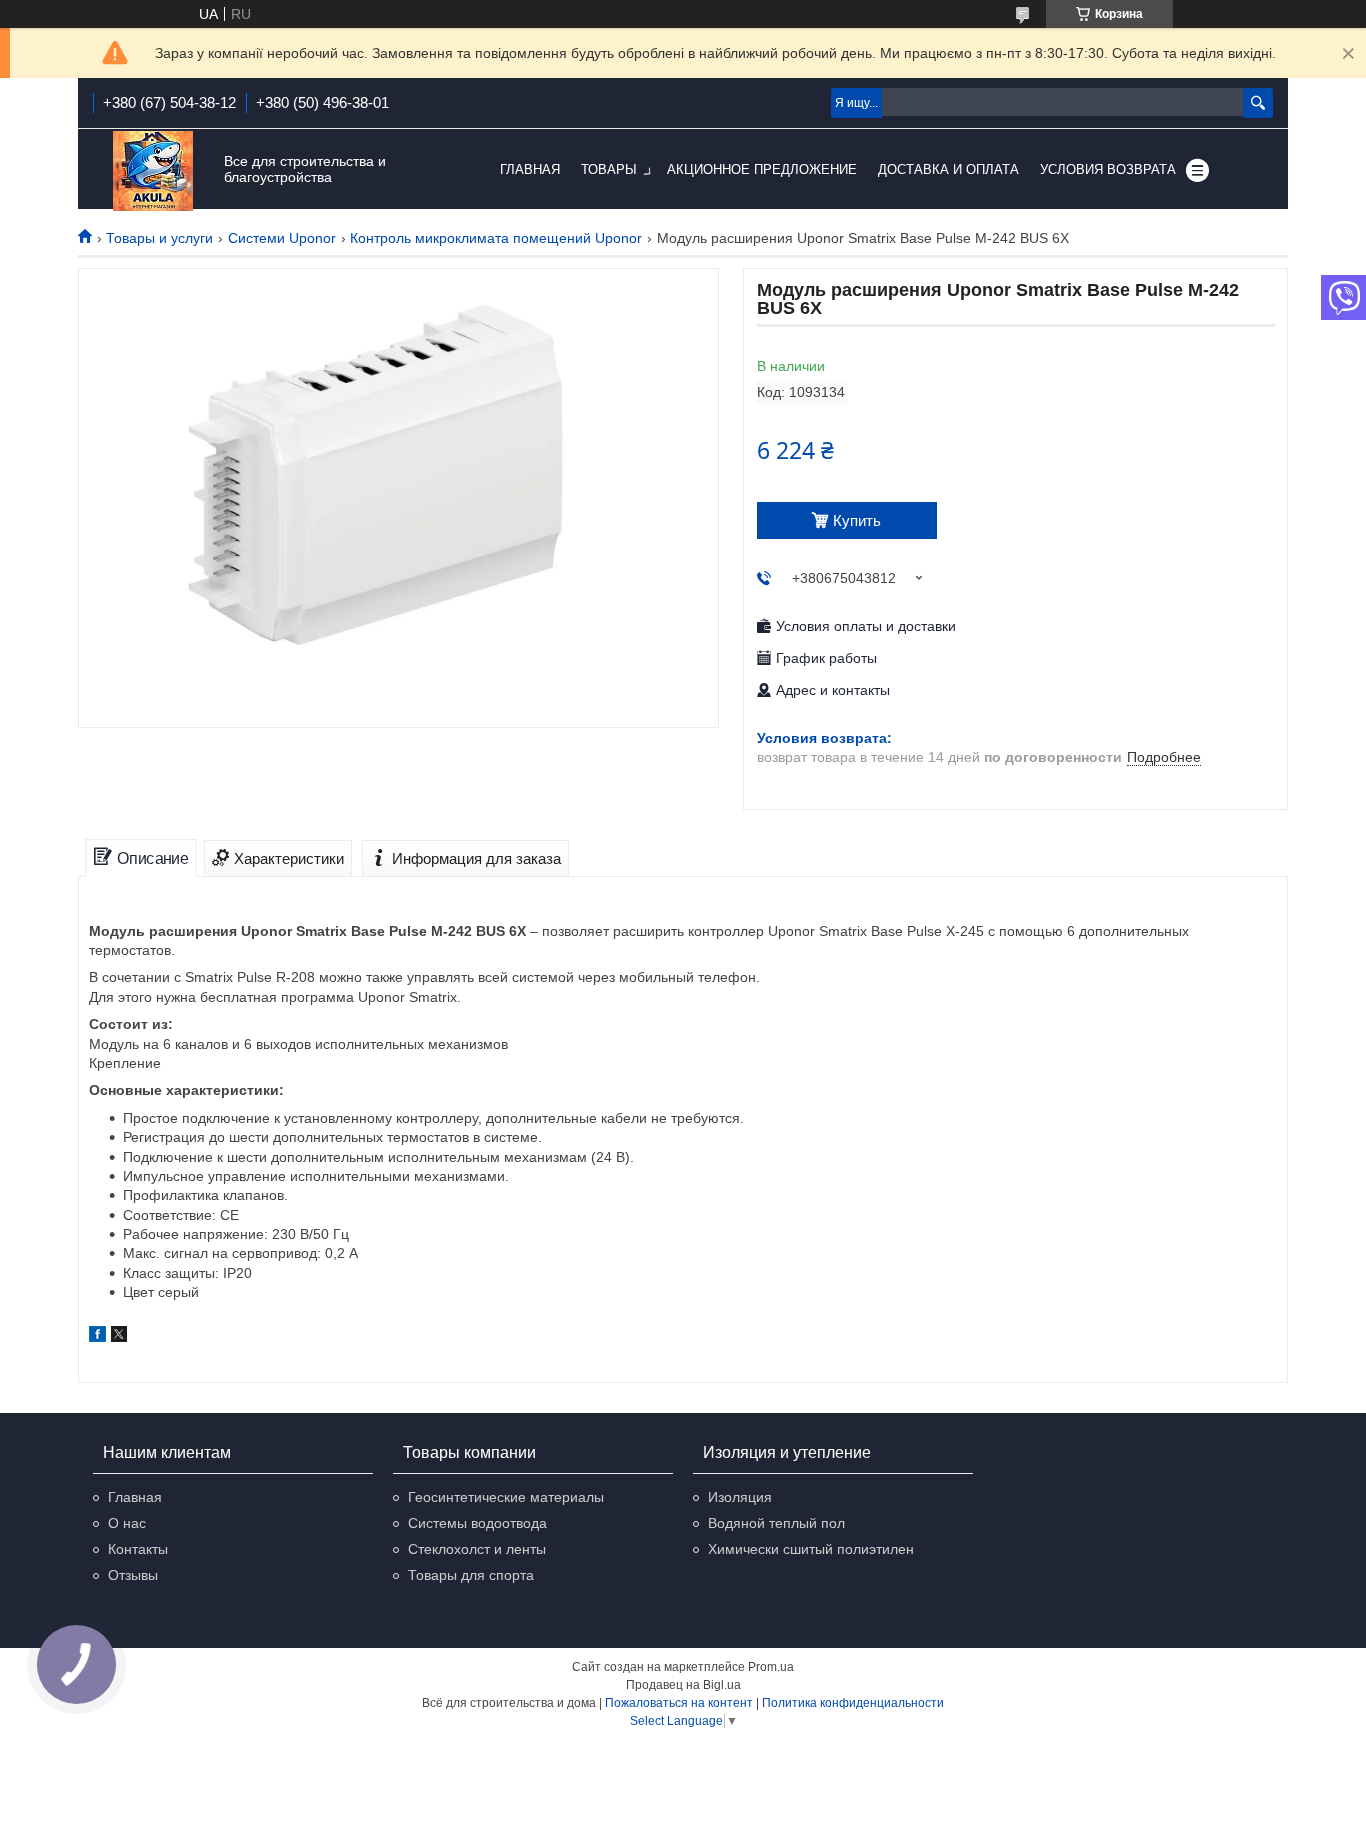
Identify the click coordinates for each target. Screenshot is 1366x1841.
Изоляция (740, 1497)
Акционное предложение (762, 169)
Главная (530, 169)
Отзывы (133, 1575)
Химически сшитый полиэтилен (811, 1549)
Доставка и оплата (948, 169)
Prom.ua (771, 1667)
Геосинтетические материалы (506, 1497)
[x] (119, 1337)
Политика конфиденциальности (853, 1703)
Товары (609, 169)
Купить (857, 520)
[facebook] (97, 1337)
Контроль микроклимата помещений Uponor (496, 238)
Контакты (138, 1549)
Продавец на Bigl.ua (683, 1685)
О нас (127, 1523)
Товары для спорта (471, 1575)
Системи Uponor (282, 238)
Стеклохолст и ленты (477, 1549)
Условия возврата (1108, 169)
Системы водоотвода (477, 1523)
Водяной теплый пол (776, 1523)
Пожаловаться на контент (679, 1703)
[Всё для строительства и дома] (153, 170)
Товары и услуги (159, 238)
